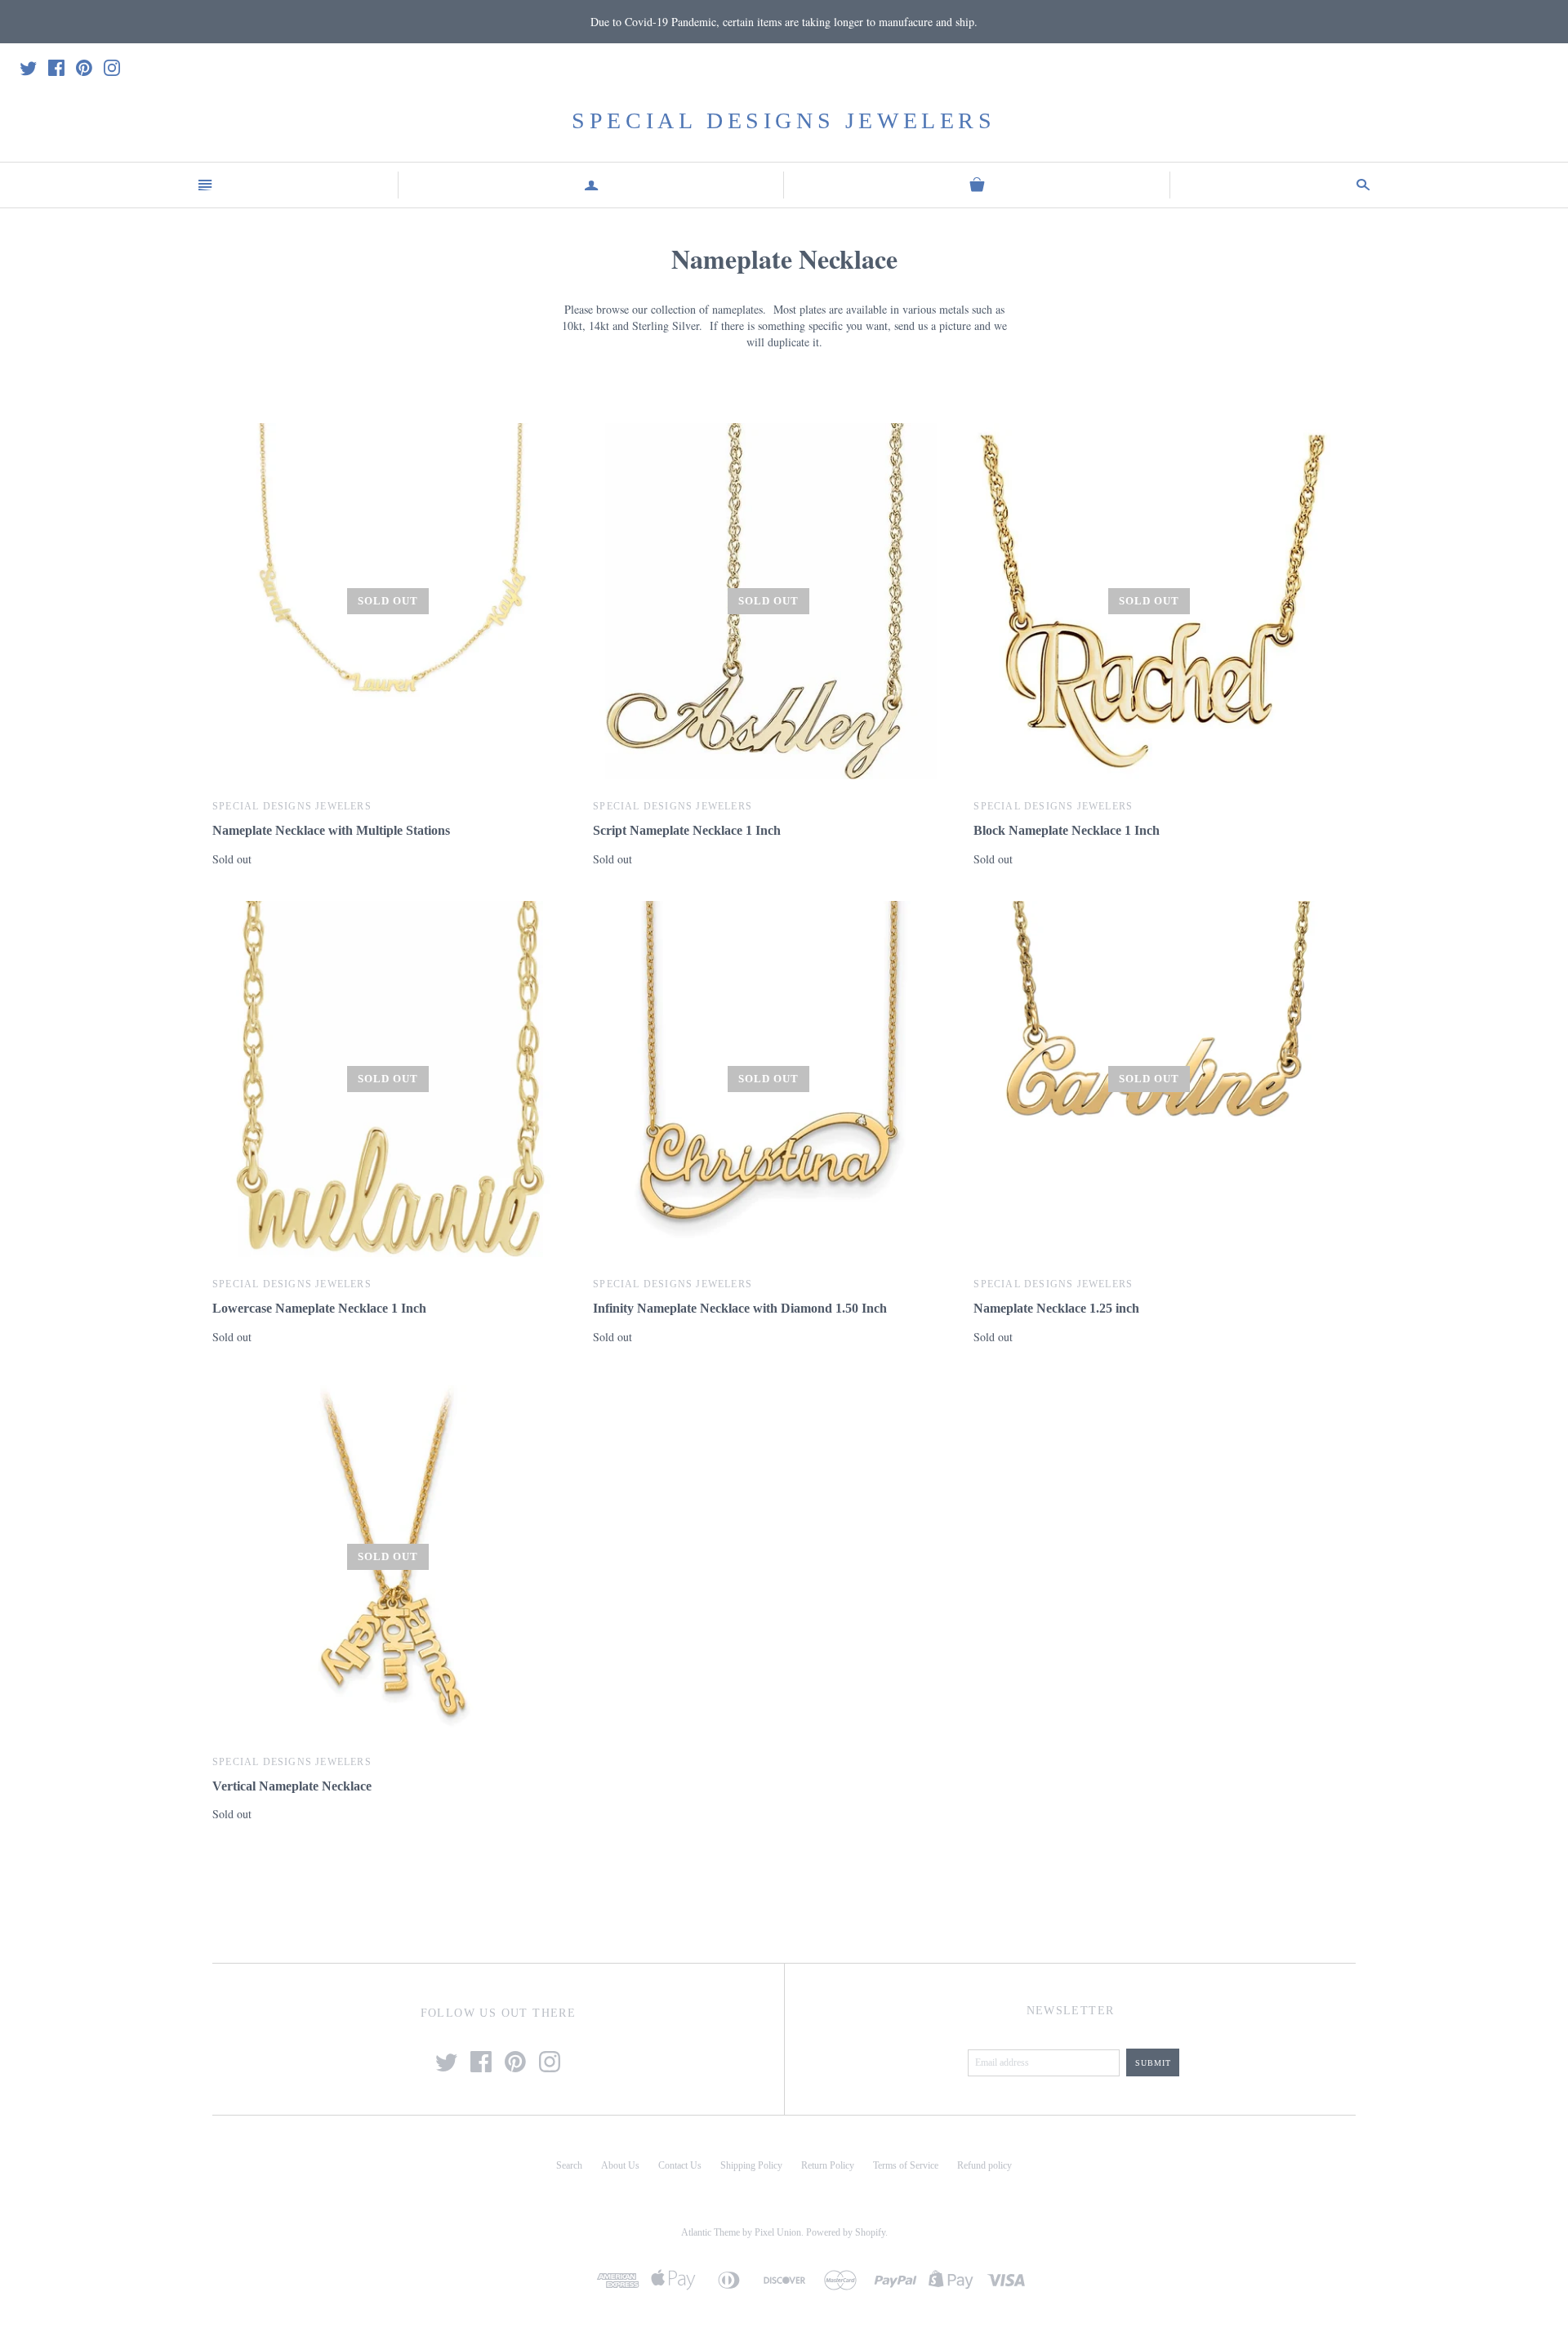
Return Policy (828, 2165)
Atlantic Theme (710, 2232)
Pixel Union (778, 2232)
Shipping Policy (751, 2165)
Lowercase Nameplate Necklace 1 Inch (319, 1308)
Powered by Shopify (846, 2232)
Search (569, 2165)
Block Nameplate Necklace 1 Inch (1067, 830)
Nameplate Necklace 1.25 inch (1056, 1308)
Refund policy (984, 2165)
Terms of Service (906, 2165)
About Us (620, 2165)
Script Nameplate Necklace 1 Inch (687, 830)
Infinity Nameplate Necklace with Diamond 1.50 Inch (740, 1308)
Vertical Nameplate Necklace (292, 1786)
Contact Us (680, 2165)
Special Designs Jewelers (784, 120)
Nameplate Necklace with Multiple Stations (331, 830)
